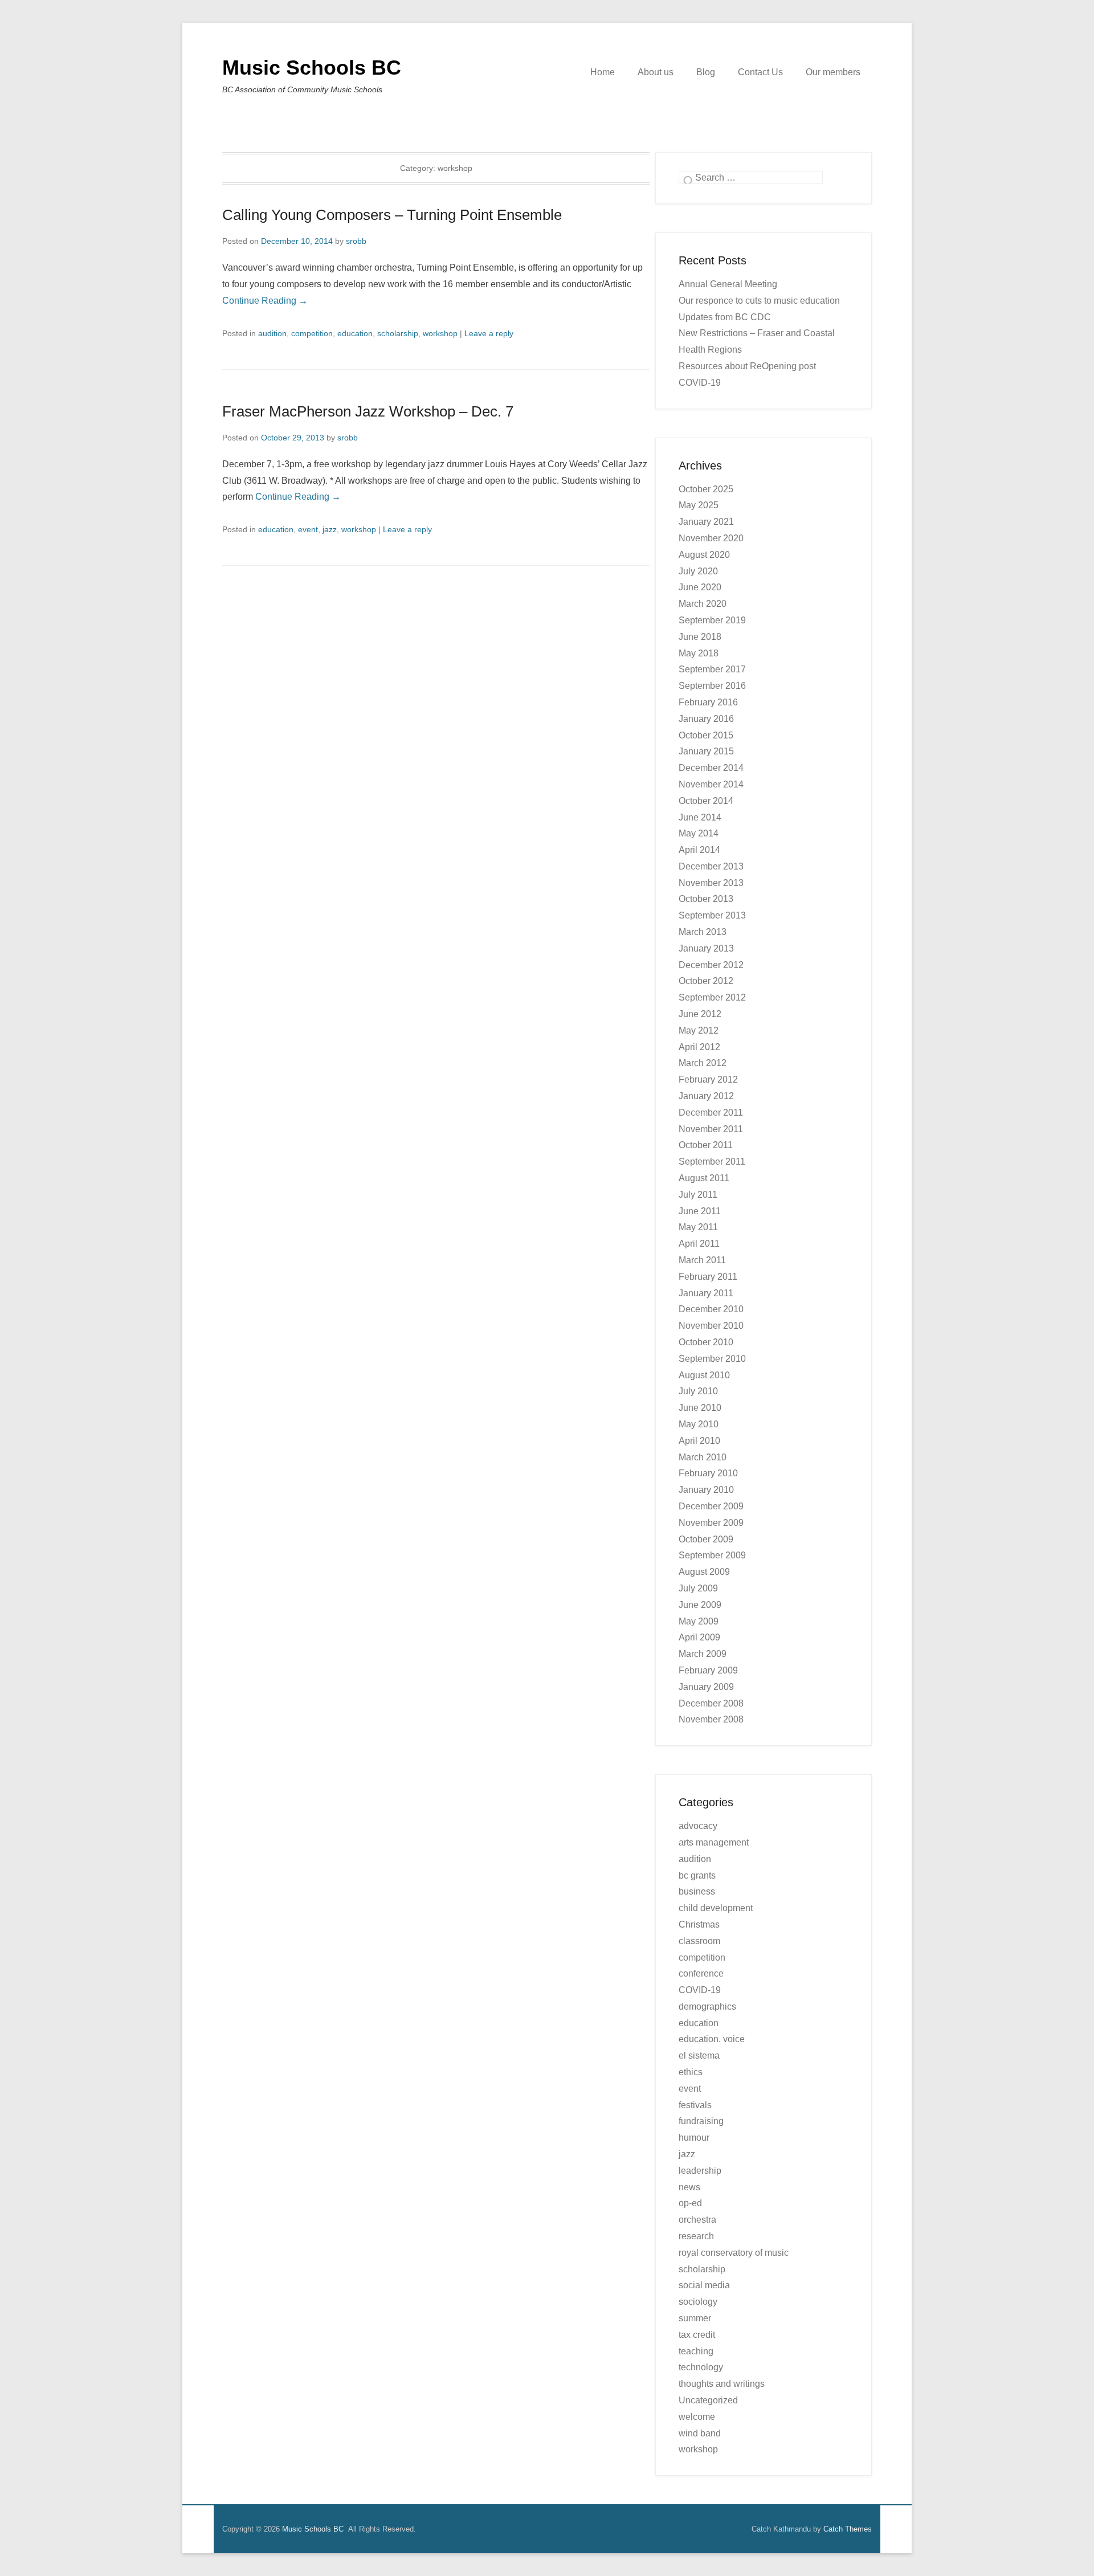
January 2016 (706, 719)
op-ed (690, 2203)
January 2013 (706, 948)
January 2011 (706, 1293)
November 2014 (711, 784)
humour (694, 2138)
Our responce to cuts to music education (759, 301)
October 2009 (706, 1539)
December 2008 (711, 1703)
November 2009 (711, 1523)
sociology (698, 2302)
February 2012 (708, 1079)
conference (701, 1973)
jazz (330, 529)
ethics (691, 2072)
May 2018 (699, 653)
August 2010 (704, 1375)
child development (716, 1908)
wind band (700, 2433)
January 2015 (706, 751)
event (308, 529)
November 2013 (711, 883)
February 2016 (708, 702)
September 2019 (712, 620)
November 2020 (711, 538)
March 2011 (702, 1260)
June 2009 (700, 1605)
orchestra (697, 2220)
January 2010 (706, 1490)
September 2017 (712, 669)
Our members (833, 72)
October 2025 (706, 489)
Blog (706, 72)
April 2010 (699, 1441)
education (355, 333)
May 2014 (699, 833)
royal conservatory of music (734, 2253)
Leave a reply (489, 333)
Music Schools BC (312, 68)
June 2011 (700, 1211)
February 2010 (708, 1473)
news (689, 2187)
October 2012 (706, 981)
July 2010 (698, 1391)
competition (312, 333)
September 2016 (712, 686)
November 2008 (711, 1719)
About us (656, 72)
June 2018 (700, 637)
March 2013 (703, 932)
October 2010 (706, 1342)
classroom (699, 1941)
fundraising (701, 2121)
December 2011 (711, 1113)
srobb (356, 241)
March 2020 (703, 604)
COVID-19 (700, 1990)
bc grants (697, 1875)
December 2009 (711, 1506)
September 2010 (712, 1359)
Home (603, 72)
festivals (695, 2105)
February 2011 (708, 1277)
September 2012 (712, 997)
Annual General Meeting (728, 284)
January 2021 (706, 522)
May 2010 (699, 1424)
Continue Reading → (265, 301)
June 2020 (700, 587)
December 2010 (711, 1309)
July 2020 (698, 571)
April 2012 (699, 1047)
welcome (697, 2417)
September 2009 (712, 1555)
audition (272, 333)
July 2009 (698, 1588)
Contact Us (760, 72)
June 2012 (700, 1014)
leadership (700, 2171)
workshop (440, 333)
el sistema (699, 2056)
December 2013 (711, 866)
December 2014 (711, 768)
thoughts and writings (722, 2384)
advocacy (698, 1826)
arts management (714, 1842)
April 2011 (699, 1244)
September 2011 (712, 1162)
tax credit (697, 2335)
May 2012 (699, 1030)
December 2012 (711, 965)
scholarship (398, 333)
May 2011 (698, 1227)
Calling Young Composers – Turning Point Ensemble (392, 215)
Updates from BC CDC (725, 317)
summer (695, 2318)
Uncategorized (708, 2400)
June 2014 (700, 817)
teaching (696, 2351)
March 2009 (703, 1654)
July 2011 (698, 1195)
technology (701, 2367)
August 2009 (704, 1572)
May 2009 (699, 1621)
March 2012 (703, 1063)
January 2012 (706, 1096)
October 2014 (706, 801)
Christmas (699, 1924)
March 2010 (703, 1457)
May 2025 (699, 505)
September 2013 (712, 915)
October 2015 (706, 735)
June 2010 (700, 1408)
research (696, 2236)
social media (704, 2285)
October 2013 (706, 899)
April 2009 (699, 1637)
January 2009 (706, 1687)
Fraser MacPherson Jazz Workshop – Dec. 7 (368, 411)
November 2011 (711, 1129)
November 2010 (711, 1326)
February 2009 (708, 1670)
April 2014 (699, 850)
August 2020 (704, 555)
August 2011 (704, 1178)
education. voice (712, 2039)
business (697, 1891)
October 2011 (706, 1145)
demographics (707, 2006)
